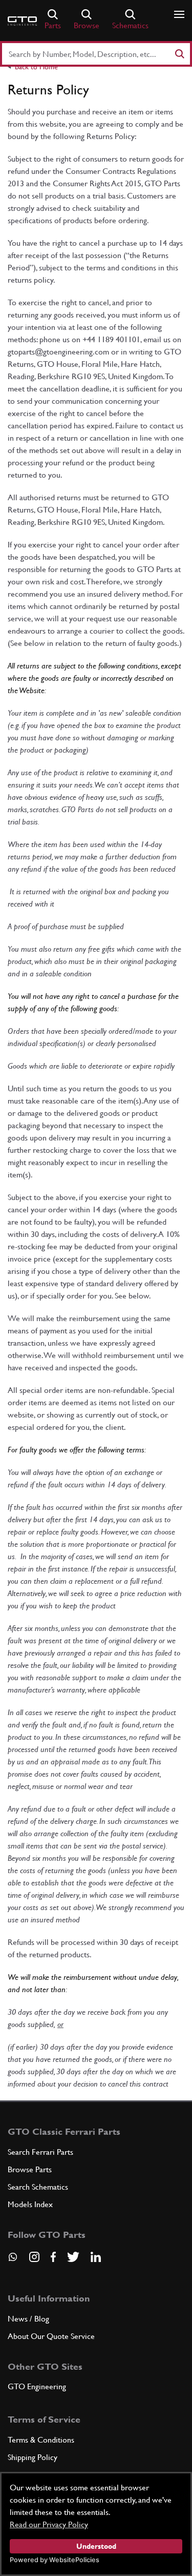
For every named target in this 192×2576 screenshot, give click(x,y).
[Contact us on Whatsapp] (13, 2260)
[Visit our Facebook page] (53, 2257)
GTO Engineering (37, 2386)
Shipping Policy (33, 2457)
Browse (87, 25)
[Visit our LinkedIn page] (96, 2257)
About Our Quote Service (51, 2336)
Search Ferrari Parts (40, 2152)
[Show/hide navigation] (179, 14)
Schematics (130, 25)
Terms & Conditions (41, 2440)
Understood (96, 2546)
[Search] (179, 54)
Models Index (30, 2204)
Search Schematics (38, 2187)
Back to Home (36, 67)
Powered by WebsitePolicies (55, 2560)
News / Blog (28, 2319)
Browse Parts (30, 2169)
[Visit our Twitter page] (73, 2257)
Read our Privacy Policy (49, 2524)
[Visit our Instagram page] (34, 2257)
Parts (53, 25)
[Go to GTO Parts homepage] (22, 21)
